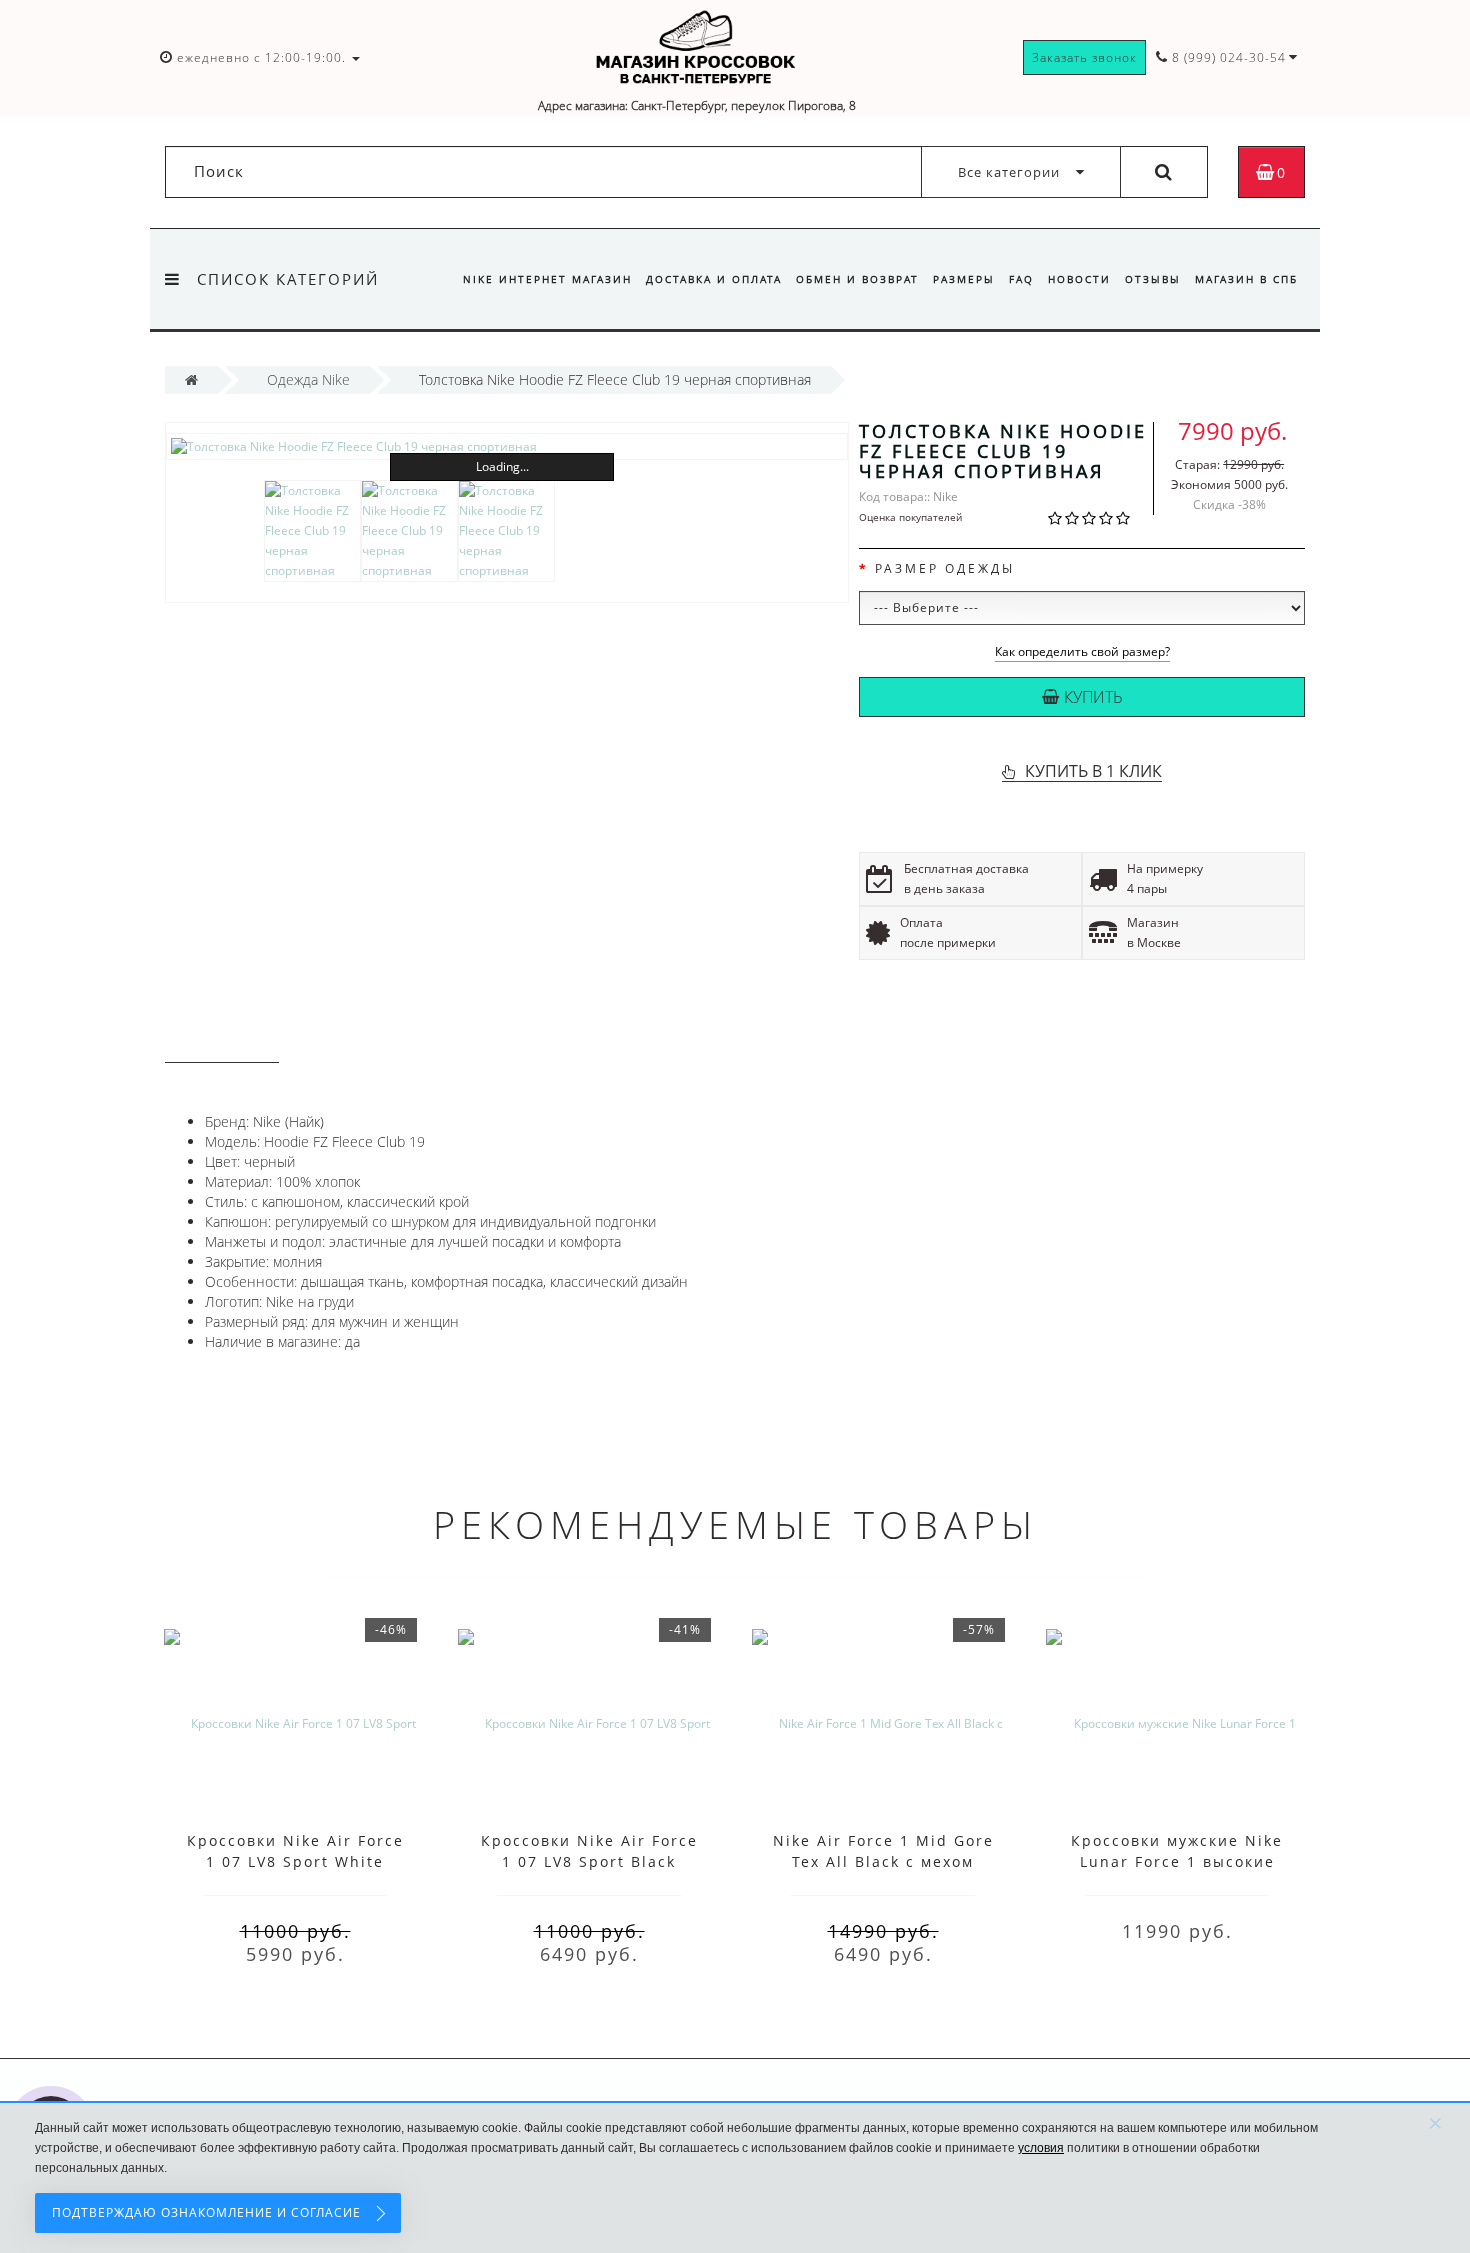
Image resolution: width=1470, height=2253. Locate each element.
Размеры (964, 279)
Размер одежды (945, 568)
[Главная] (191, 379)
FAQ (1021, 279)
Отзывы (1153, 279)
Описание (222, 1043)
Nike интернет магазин (547, 279)
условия (1041, 2148)
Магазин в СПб (1246, 279)
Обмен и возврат (857, 279)
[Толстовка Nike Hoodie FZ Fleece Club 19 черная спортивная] (507, 446)
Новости (1079, 279)
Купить (1093, 697)
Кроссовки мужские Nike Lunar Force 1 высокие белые (1177, 1861)
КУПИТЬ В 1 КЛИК (1093, 771)
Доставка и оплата (714, 279)
